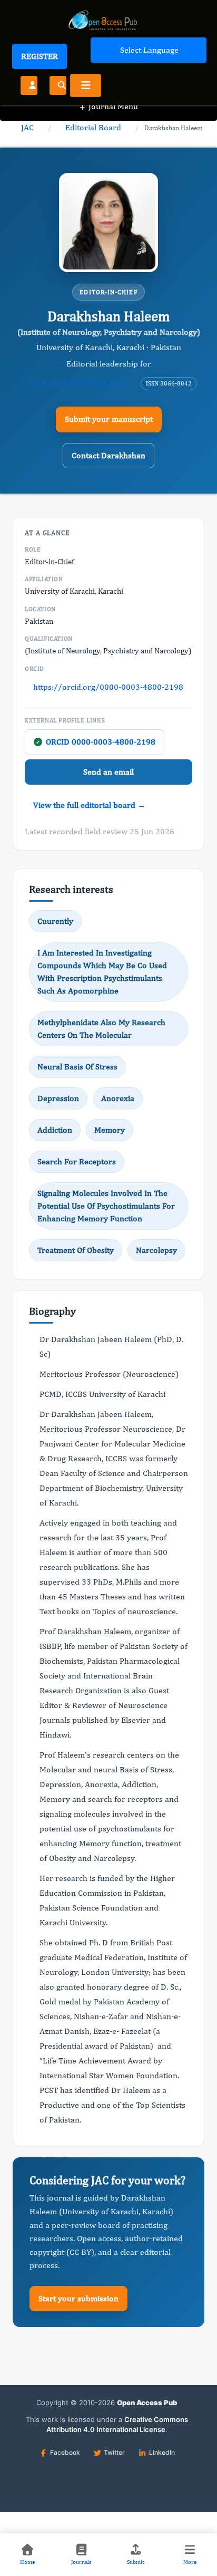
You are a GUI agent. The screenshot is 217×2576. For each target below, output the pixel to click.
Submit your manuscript (109, 419)
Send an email (108, 772)
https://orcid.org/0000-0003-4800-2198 (108, 687)
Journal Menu (109, 106)
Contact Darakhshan (108, 455)
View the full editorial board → (90, 805)
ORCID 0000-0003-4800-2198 (96, 742)
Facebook (65, 2452)
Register (40, 56)
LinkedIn (162, 2452)
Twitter (114, 2452)
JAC (27, 127)
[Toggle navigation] (86, 85)
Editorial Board (93, 127)
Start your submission (78, 2298)
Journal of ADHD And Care (77, 383)
